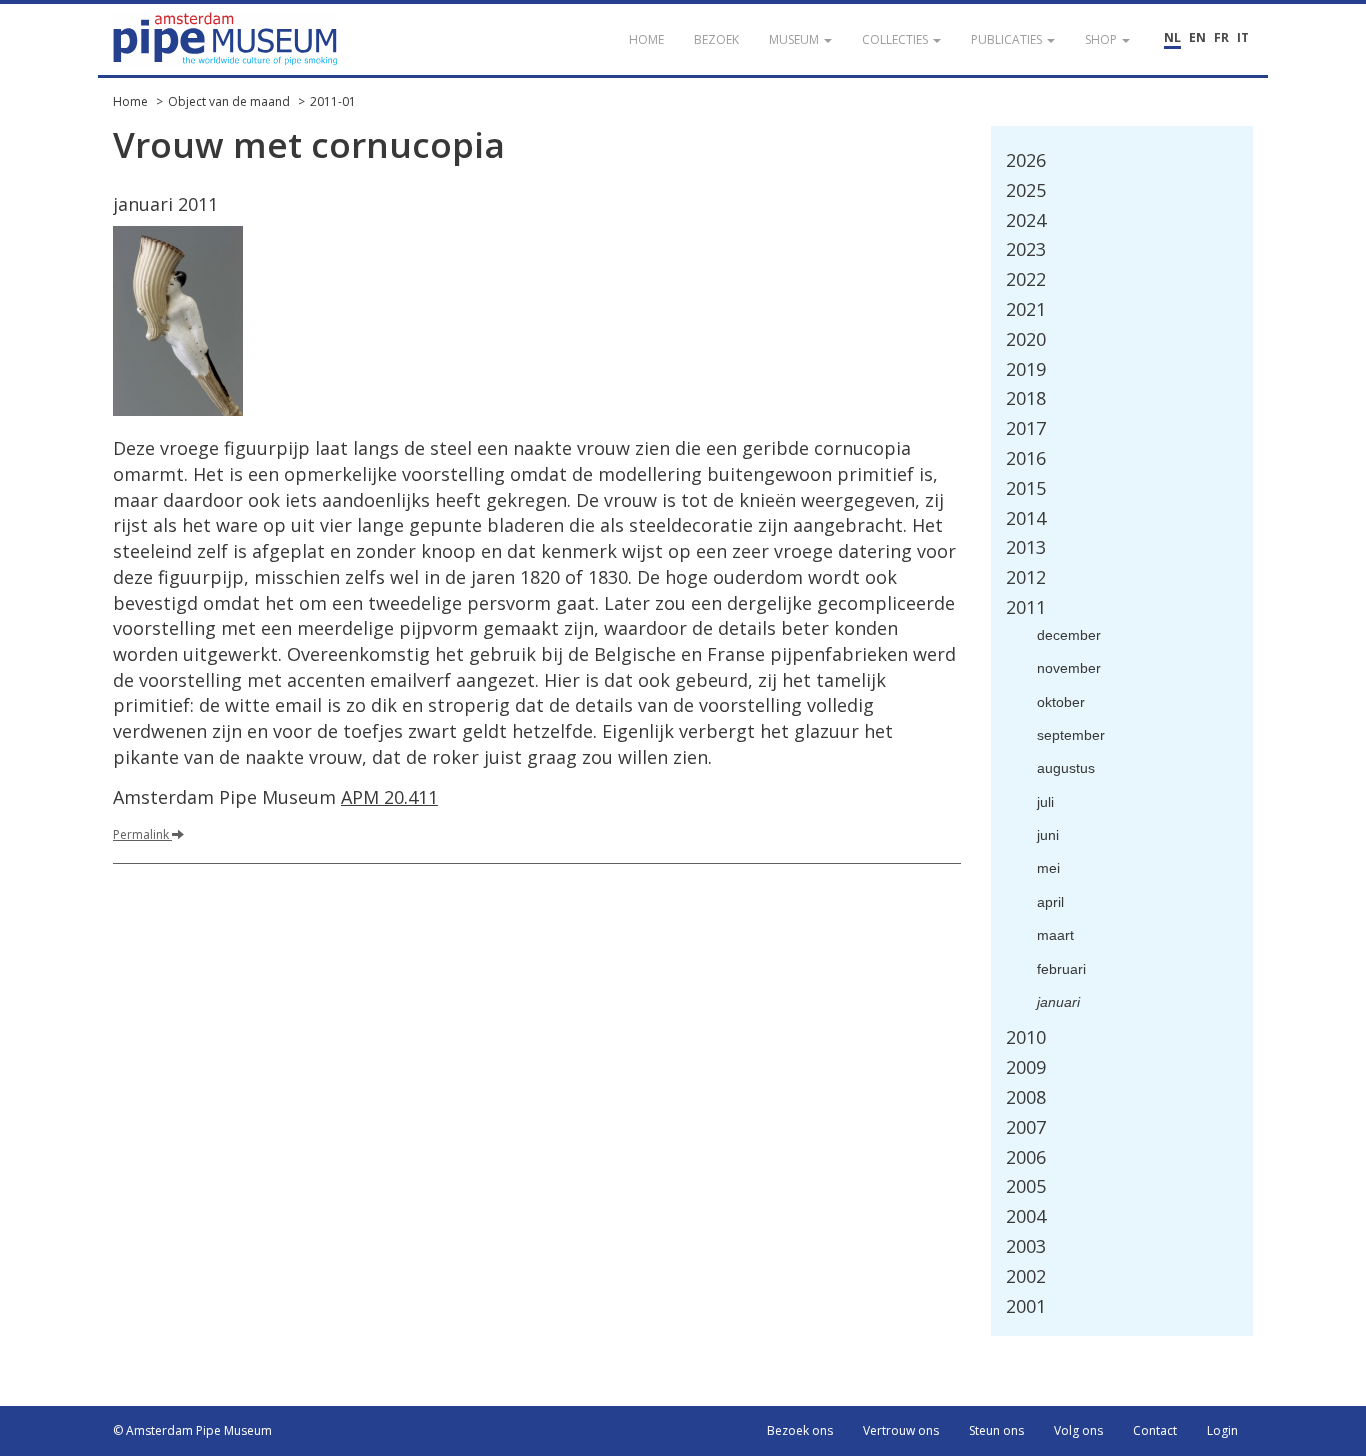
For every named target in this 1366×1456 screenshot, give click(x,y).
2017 (1026, 428)
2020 (1026, 339)
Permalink (142, 834)
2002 (1026, 1276)
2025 (1026, 190)
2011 (1026, 607)
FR (1221, 37)
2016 (1026, 458)
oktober (1061, 702)
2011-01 (333, 101)
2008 (1026, 1097)
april (1050, 902)
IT (1243, 37)
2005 (1026, 1186)
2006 (1026, 1157)
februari (1061, 969)
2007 (1026, 1127)
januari (1058, 1002)
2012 (1026, 577)
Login (1222, 1430)
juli (1045, 802)
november (1069, 668)
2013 (1026, 547)
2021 (1026, 309)
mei (1048, 868)
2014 (1026, 518)
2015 (1026, 488)
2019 (1026, 369)
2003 (1026, 1246)
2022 (1026, 279)
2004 (1026, 1216)
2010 (1026, 1037)
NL (1172, 37)
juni (1048, 835)
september (1071, 735)
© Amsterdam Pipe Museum (192, 1430)
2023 (1026, 249)
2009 (1026, 1067)
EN (1197, 37)
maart (1055, 935)
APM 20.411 (389, 797)
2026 (1026, 160)
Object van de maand (229, 101)
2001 (1026, 1306)
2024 (1026, 220)
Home (130, 101)
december (1069, 635)
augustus (1066, 768)
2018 (1026, 398)
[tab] (1122, 161)
